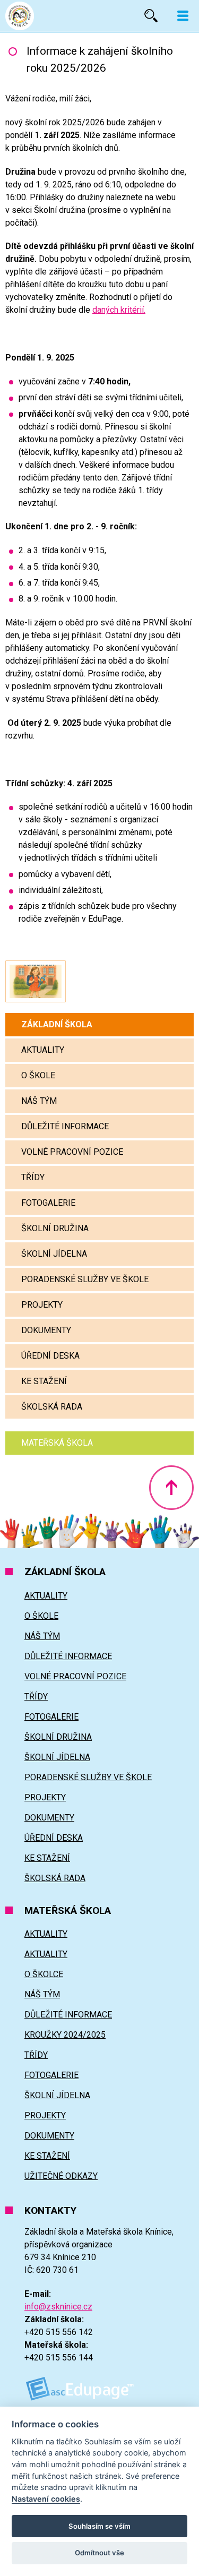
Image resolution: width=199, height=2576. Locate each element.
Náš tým (39, 1101)
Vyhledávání (151, 16)
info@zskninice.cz (58, 2307)
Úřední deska (50, 1356)
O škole (38, 1075)
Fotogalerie (48, 1203)
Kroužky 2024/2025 (65, 2035)
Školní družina (55, 1228)
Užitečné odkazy (61, 2176)
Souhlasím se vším (99, 2526)
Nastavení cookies (46, 2499)
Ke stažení (44, 1381)
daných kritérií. (119, 310)
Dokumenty (46, 1330)
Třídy (33, 1177)
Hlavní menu (183, 16)
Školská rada (52, 1407)
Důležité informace (65, 1126)
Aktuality (43, 1050)
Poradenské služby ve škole (85, 1279)
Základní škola (57, 1024)
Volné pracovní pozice (72, 1152)
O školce (44, 1974)
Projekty (42, 1305)
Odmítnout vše (99, 2553)
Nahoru (171, 1488)
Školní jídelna (54, 1254)
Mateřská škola (57, 1443)
